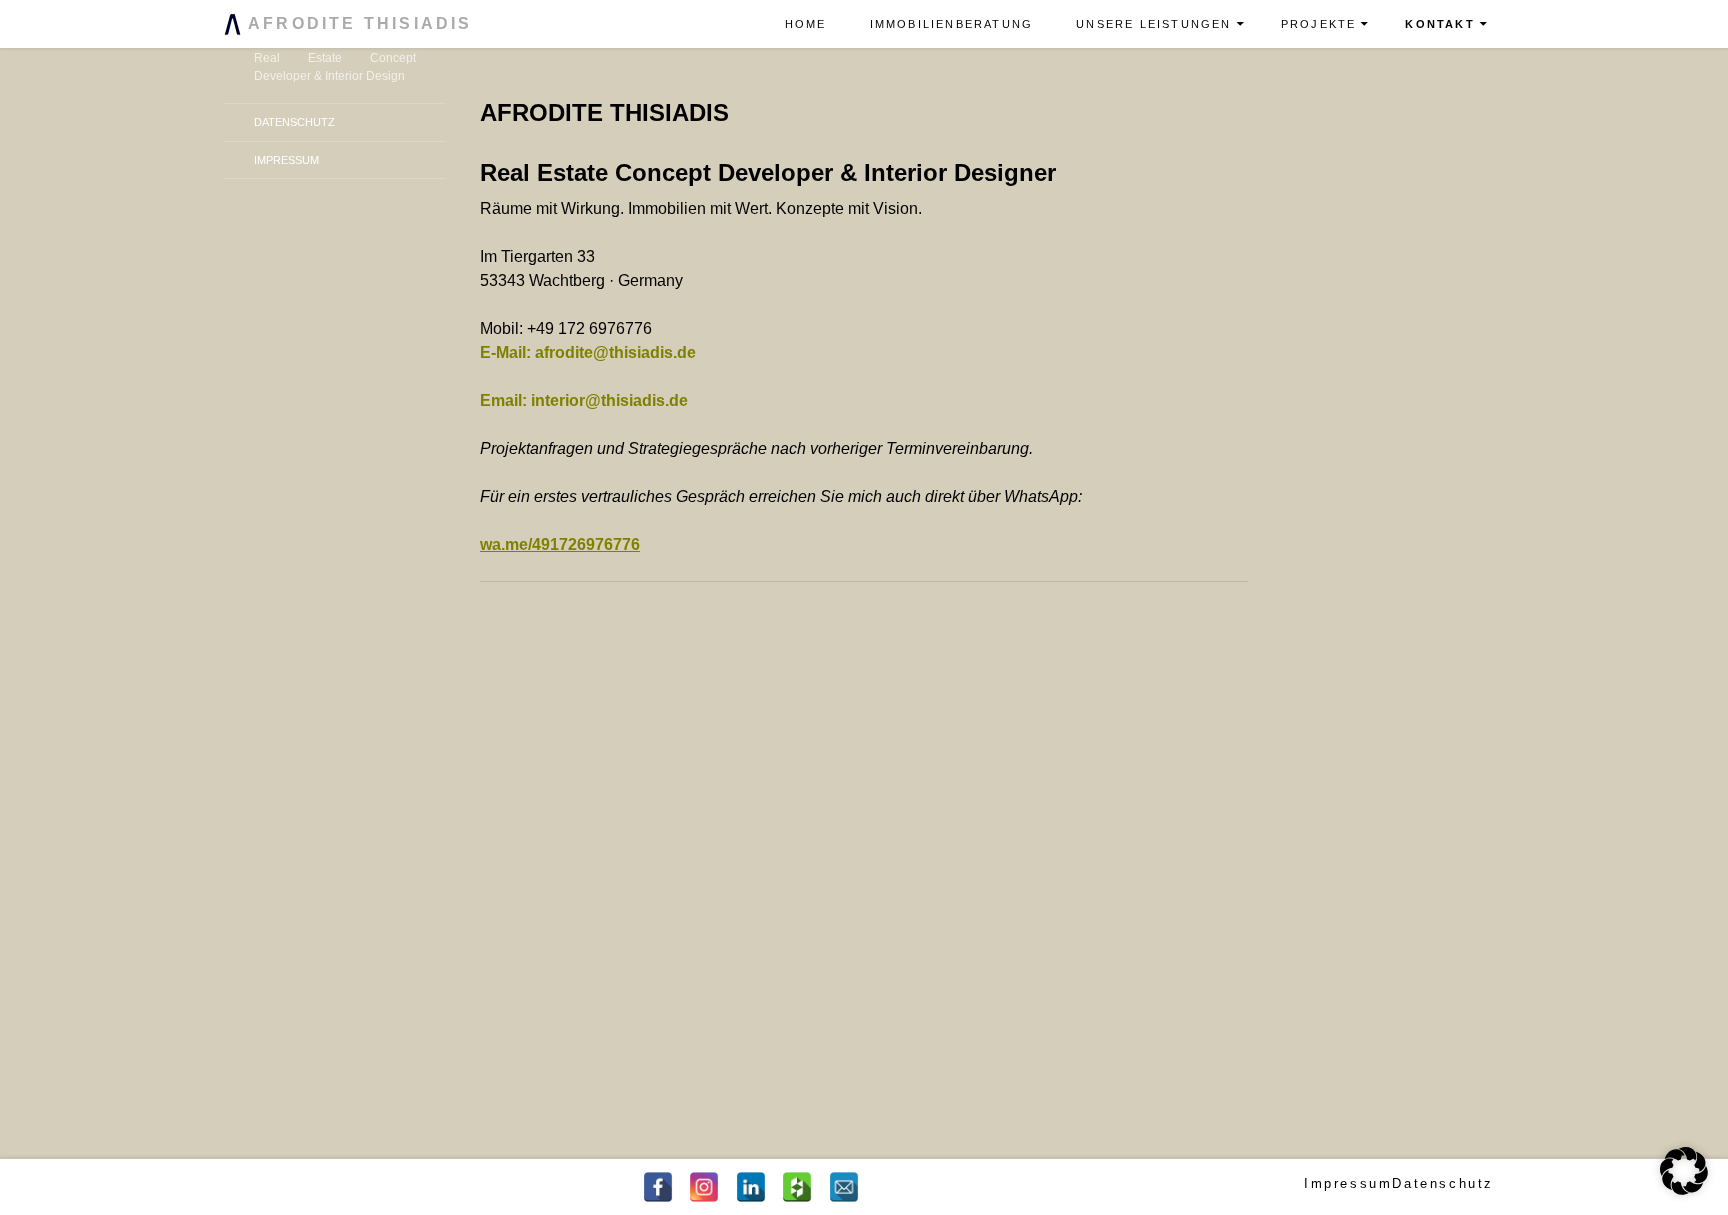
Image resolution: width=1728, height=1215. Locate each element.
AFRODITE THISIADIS (357, 23)
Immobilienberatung (952, 24)
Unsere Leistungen (1153, 24)
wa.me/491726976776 (560, 544)
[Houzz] (797, 1187)
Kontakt (1439, 24)
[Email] (844, 1187)
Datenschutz (294, 122)
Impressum (286, 160)
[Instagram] (704, 1187)
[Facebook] (658, 1187)
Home (806, 24)
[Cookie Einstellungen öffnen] (1684, 1189)
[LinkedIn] (751, 1187)
